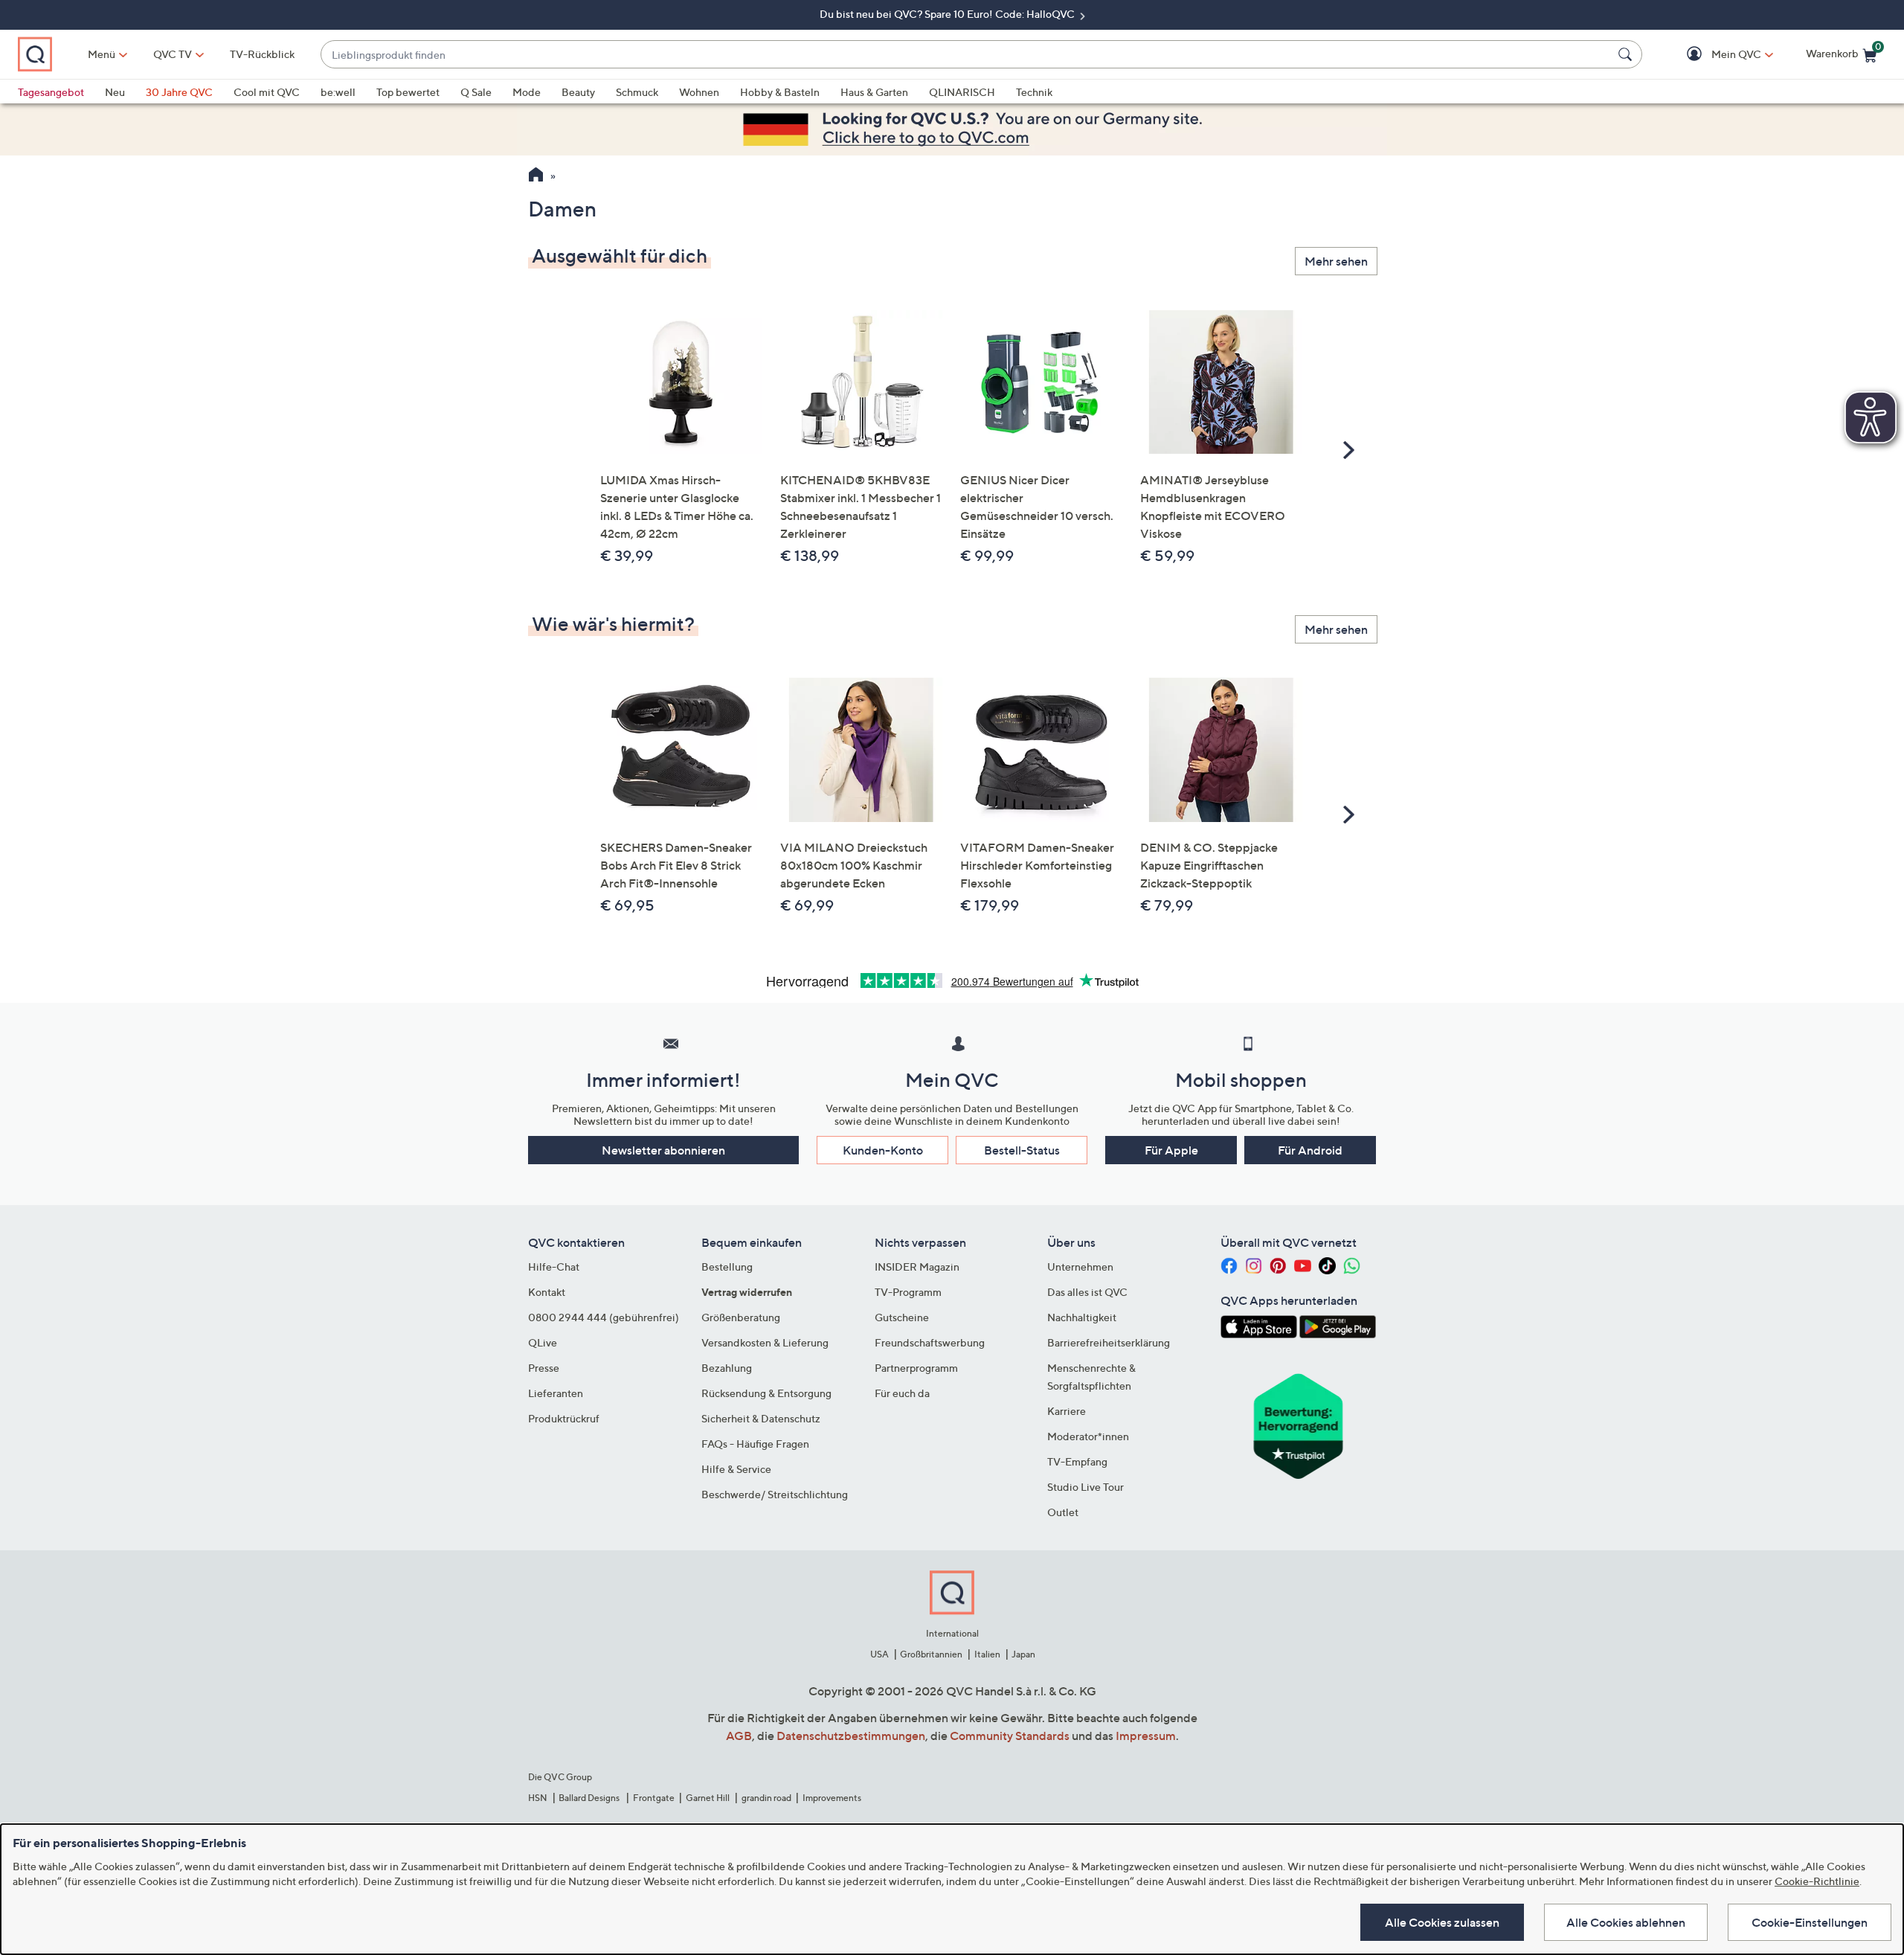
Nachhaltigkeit (1082, 1317)
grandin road (766, 1798)
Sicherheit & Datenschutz (761, 1418)
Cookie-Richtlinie (1817, 1881)
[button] (1715, 55)
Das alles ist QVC (1087, 1292)
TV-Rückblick (262, 54)
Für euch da (902, 1393)
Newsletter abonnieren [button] (663, 1150)
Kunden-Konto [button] (883, 1150)
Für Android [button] (1310, 1150)
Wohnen (699, 92)
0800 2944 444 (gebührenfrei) (604, 1317)
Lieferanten (556, 1393)
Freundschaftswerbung (930, 1342)
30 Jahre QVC (179, 92)
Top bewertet (408, 92)
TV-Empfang (1077, 1461)
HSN (538, 1798)
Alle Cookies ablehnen (1626, 1922)
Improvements (832, 1798)
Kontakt (547, 1292)
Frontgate (654, 1798)
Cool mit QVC (267, 92)
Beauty (578, 92)
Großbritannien (931, 1654)
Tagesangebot (51, 92)
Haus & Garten (874, 92)
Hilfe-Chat (554, 1267)
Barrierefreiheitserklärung (1109, 1342)
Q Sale (476, 92)
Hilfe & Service (736, 1469)
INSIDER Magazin (917, 1267)
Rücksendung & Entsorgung (766, 1393)
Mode (527, 92)
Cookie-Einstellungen (1810, 1922)
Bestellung (727, 1267)
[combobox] (967, 55)
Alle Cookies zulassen (1442, 1922)
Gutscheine (902, 1317)
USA (879, 1654)
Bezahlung (727, 1368)
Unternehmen (1080, 1267)
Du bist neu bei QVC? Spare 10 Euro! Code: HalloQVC (948, 14)
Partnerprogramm (916, 1368)
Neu (115, 92)
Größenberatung (741, 1317)
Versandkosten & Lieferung (765, 1342)
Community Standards (1010, 1736)
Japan (1023, 1654)
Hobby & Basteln (780, 92)
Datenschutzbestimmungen (851, 1736)
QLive (543, 1342)
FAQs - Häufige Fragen (755, 1444)
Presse (544, 1368)
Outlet (1063, 1512)
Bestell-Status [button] (1022, 1150)
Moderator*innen (1088, 1436)
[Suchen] (1627, 54)
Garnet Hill (708, 1798)
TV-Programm (908, 1292)
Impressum (1146, 1736)
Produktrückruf (564, 1418)
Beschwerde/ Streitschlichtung (775, 1494)
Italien (987, 1654)
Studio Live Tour (1086, 1487)
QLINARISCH (962, 92)
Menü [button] (102, 54)
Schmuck (637, 92)
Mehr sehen (1336, 261)
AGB (739, 1736)
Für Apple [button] (1171, 1150)
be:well (338, 92)
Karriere (1067, 1411)
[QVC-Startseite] (536, 176)
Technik (1034, 92)
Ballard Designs (590, 1798)
